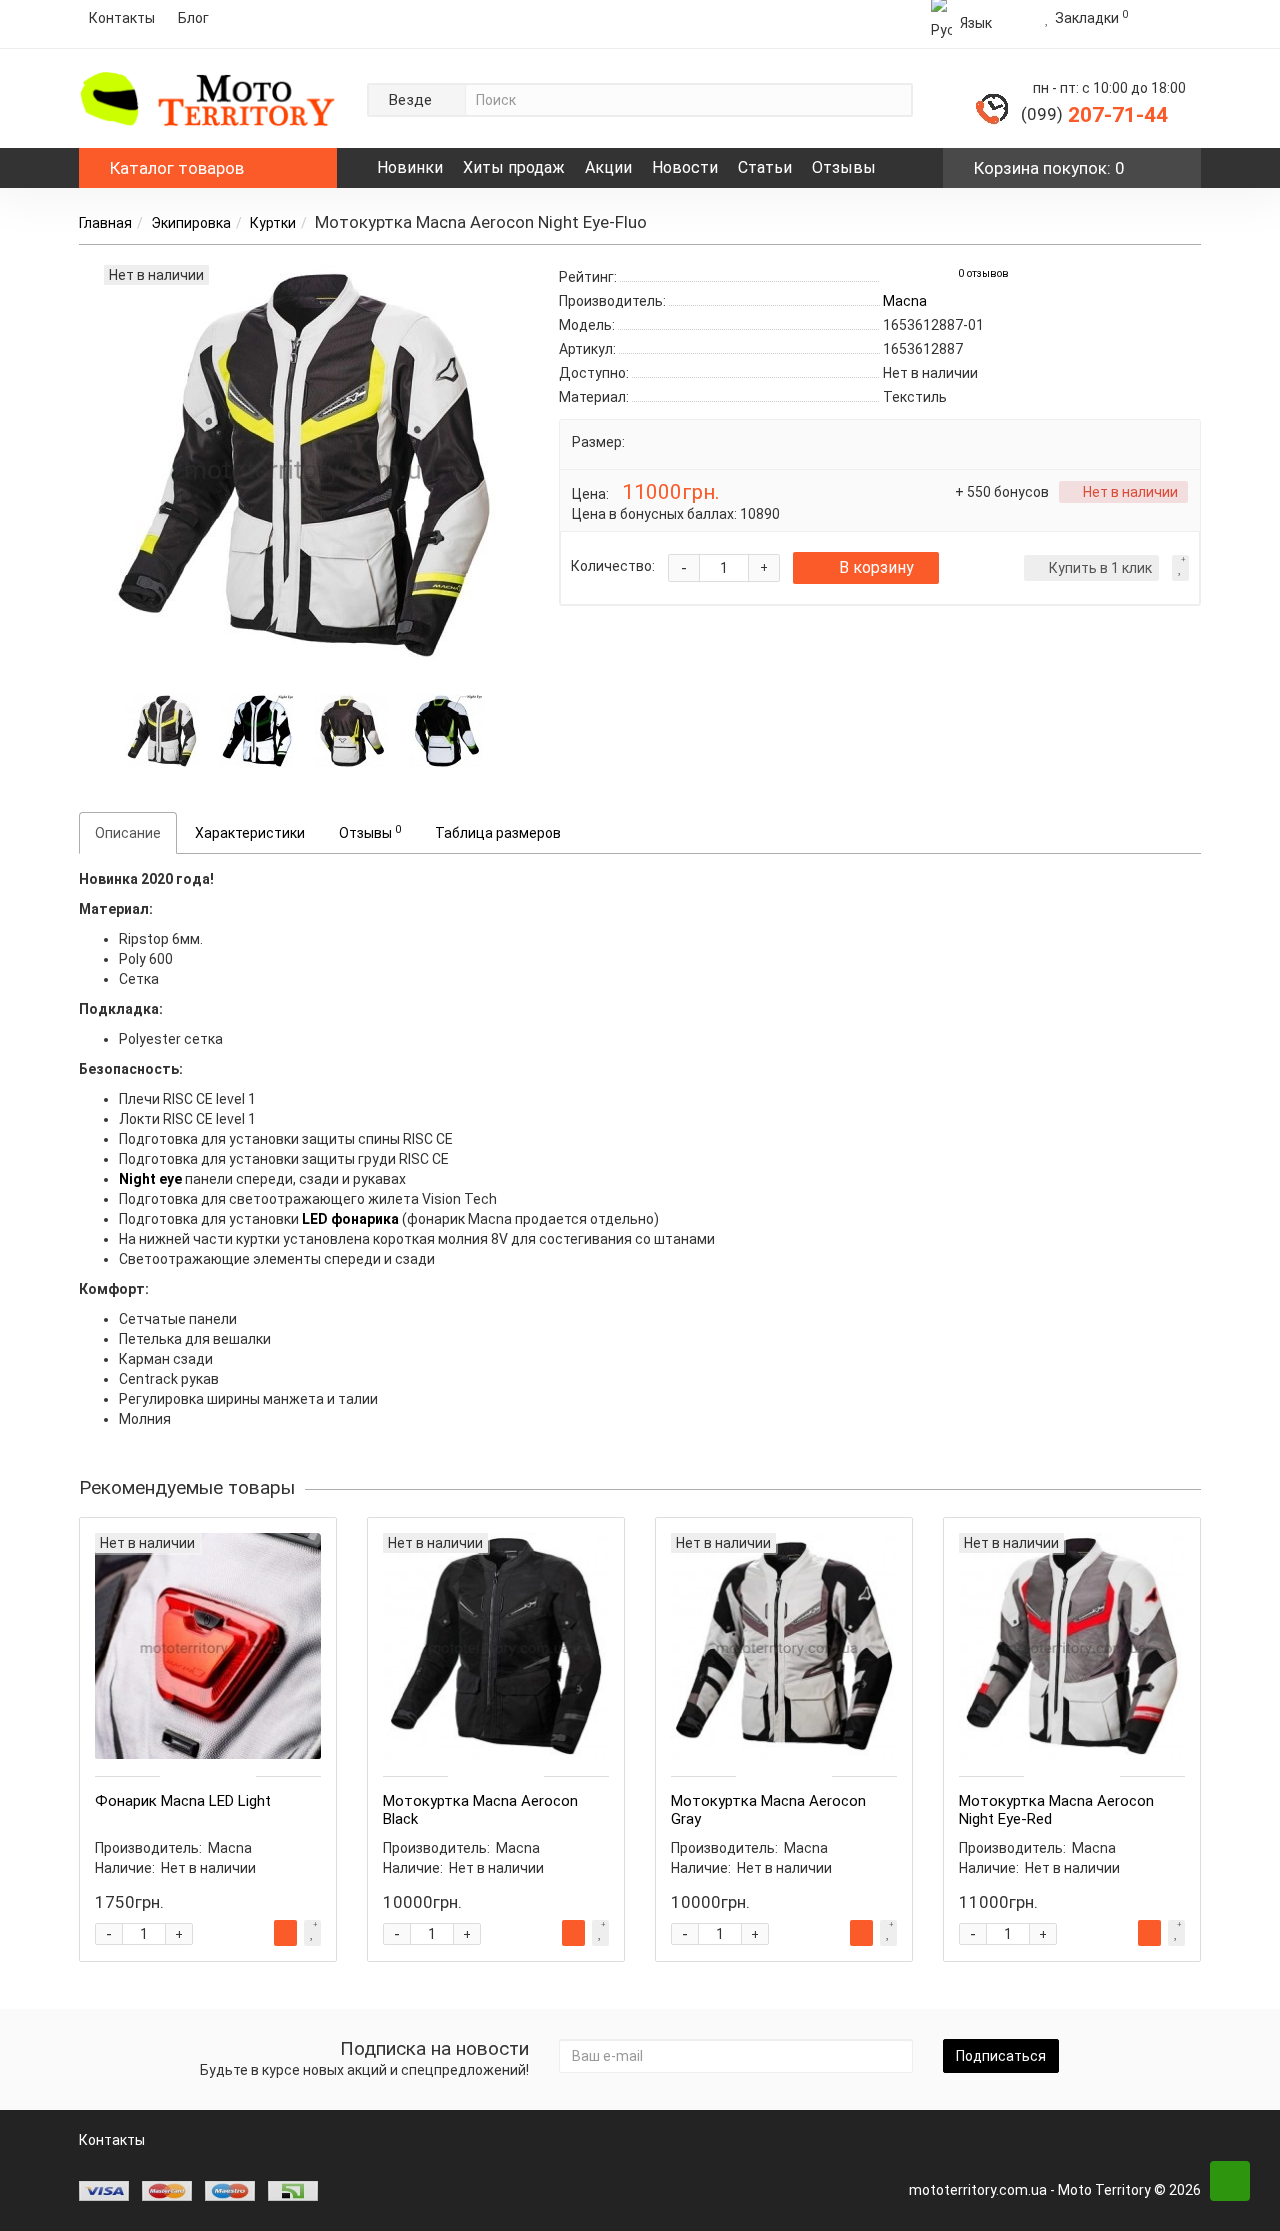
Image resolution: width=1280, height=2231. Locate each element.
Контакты (122, 18)
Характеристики (250, 833)
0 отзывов (983, 273)
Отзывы (844, 167)
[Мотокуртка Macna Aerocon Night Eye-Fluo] (162, 729)
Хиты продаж (514, 167)
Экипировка (191, 223)
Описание (128, 833)
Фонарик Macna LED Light (183, 1801)
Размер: (598, 442)
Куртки (273, 223)
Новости (685, 167)
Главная (105, 223)
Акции (608, 167)
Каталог (177, 168)
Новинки (410, 167)
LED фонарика (350, 1219)
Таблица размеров (498, 833)
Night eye (150, 1179)
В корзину (876, 567)
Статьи (765, 167)
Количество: (613, 566)
